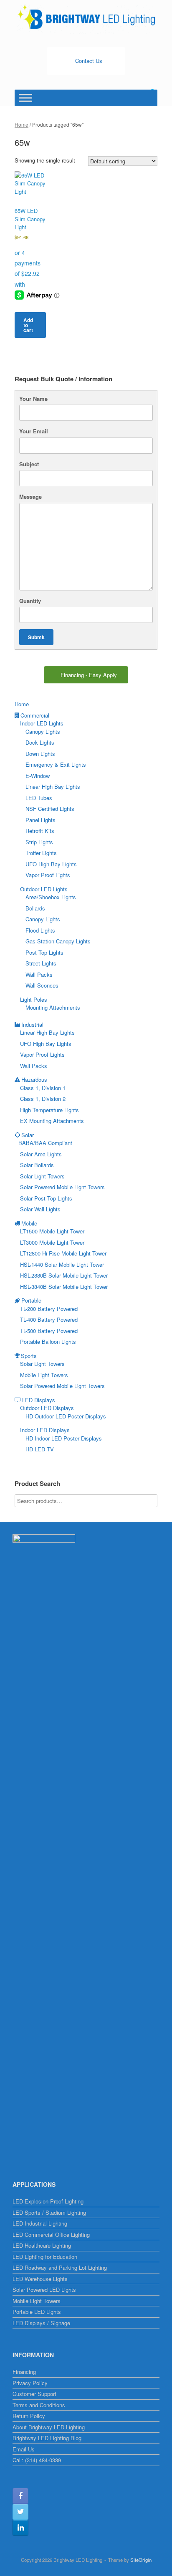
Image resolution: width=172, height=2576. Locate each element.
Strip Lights (39, 842)
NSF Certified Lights (50, 809)
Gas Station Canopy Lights (58, 941)
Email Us (24, 2449)
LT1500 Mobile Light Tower (52, 1231)
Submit (36, 637)
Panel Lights (40, 820)
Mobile (29, 1223)
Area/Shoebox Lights (51, 897)
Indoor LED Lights (42, 723)
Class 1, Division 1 (43, 1088)
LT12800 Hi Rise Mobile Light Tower (63, 1253)
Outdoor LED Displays (47, 1408)
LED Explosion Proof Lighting (48, 2201)
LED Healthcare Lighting (42, 2245)
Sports (29, 1356)
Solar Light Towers (42, 1176)
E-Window (38, 776)
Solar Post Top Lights (46, 1198)
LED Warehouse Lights (40, 2279)
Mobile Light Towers (44, 1375)
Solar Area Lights (41, 1154)
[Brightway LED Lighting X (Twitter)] (20, 2512)
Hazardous (34, 1079)
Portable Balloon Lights (48, 1342)
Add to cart (28, 325)
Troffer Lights (41, 853)
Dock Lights (40, 742)
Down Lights (40, 754)
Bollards (35, 908)
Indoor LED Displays (45, 1430)
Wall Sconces (42, 985)
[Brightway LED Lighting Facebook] (20, 2496)
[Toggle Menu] (25, 98)
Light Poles (34, 999)
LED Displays (39, 1400)
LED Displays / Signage (41, 2323)
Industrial (32, 1024)
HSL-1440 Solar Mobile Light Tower (62, 1264)
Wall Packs (39, 974)
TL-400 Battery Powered (49, 1319)
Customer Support (34, 2394)
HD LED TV (40, 1449)
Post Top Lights (44, 952)
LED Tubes (39, 798)
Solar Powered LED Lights (44, 2290)
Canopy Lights (43, 732)
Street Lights (41, 963)
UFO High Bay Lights (51, 864)
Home (21, 124)
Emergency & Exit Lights (56, 764)
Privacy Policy (30, 2383)
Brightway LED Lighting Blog (47, 2438)
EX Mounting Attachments (52, 1121)
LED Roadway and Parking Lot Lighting (60, 2267)
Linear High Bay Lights (53, 787)
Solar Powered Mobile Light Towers (62, 1187)
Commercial (35, 715)
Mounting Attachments (53, 1007)
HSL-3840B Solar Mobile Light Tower (64, 1287)
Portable (31, 1300)
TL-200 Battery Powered (49, 1309)
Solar (28, 1135)
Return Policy (29, 2416)
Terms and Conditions (39, 2405)
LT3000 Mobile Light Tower (52, 1242)
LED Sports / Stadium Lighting (49, 2212)
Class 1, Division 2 (43, 1099)
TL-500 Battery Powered (49, 1331)
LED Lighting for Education (45, 2257)
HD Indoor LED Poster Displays (64, 1438)
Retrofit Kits (40, 831)
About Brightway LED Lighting (49, 2427)
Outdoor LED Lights (44, 889)
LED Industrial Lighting (40, 2223)
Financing (24, 2372)
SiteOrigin (141, 2560)
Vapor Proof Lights (48, 875)
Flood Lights (40, 930)
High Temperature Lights (49, 1110)
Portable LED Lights (37, 2312)
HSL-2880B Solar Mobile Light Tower (64, 1275)
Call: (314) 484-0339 (37, 2460)
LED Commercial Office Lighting (51, 2235)
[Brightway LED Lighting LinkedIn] (20, 2528)
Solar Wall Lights (40, 1209)
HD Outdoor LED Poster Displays (66, 1416)
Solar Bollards (37, 1165)
